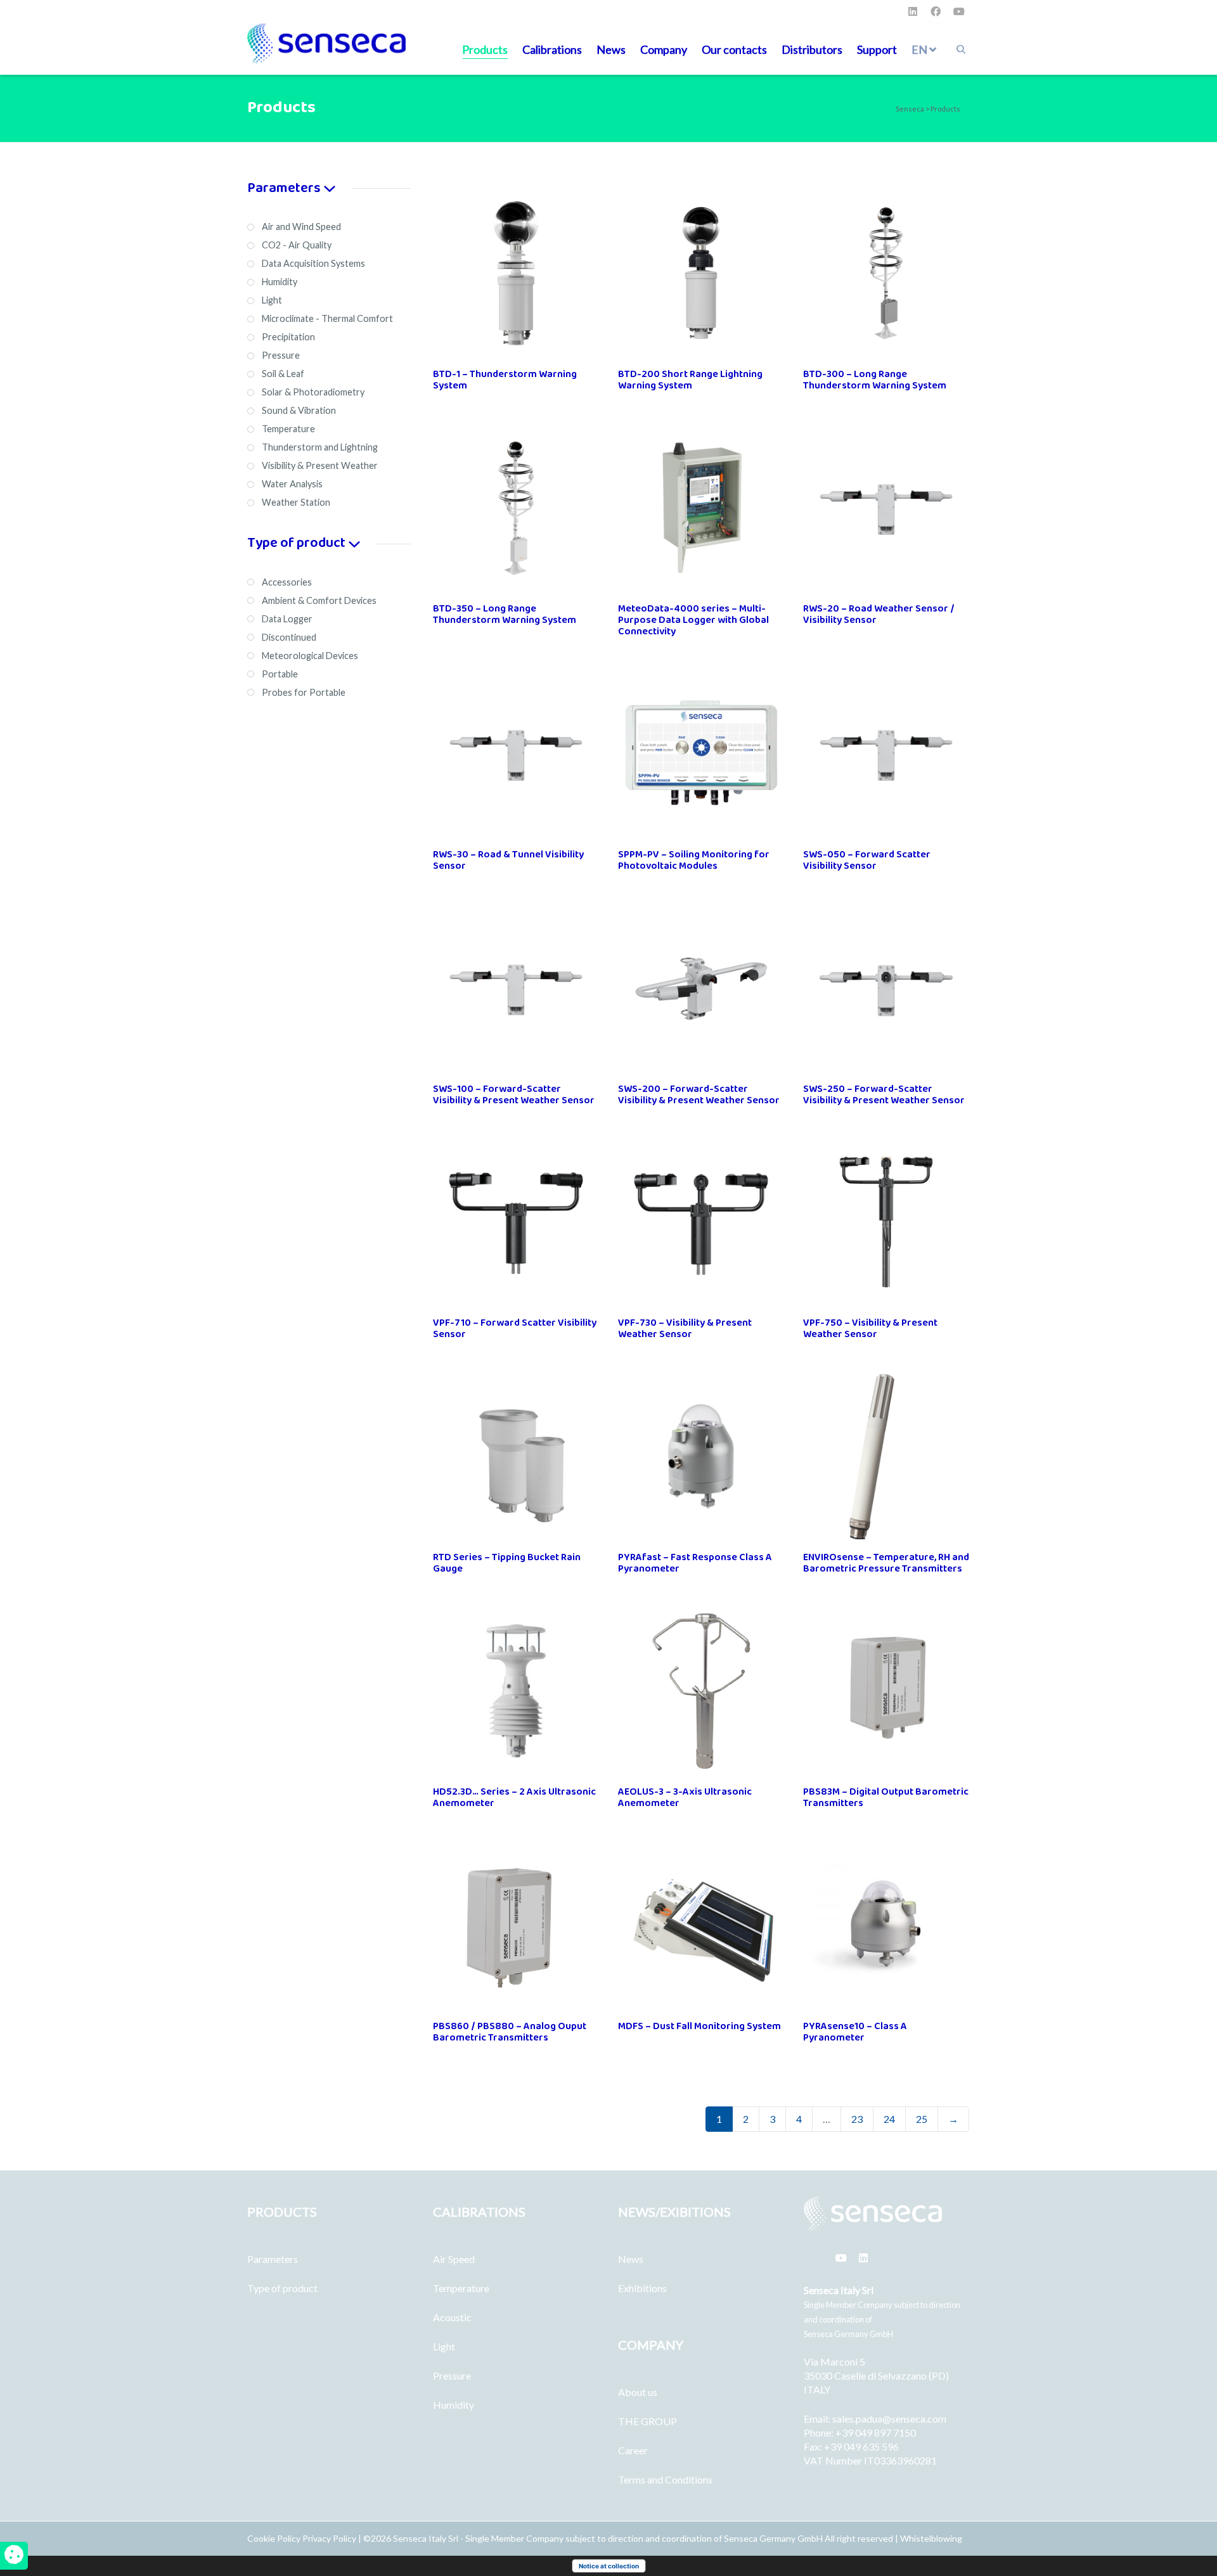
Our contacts (734, 49)
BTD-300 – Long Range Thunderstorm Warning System (875, 380)
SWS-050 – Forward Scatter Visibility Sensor (867, 860)
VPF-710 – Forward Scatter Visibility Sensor (515, 1329)
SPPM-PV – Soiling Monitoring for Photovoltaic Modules (694, 860)
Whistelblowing (931, 2538)
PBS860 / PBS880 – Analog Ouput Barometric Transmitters (510, 2032)
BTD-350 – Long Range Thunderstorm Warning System (505, 614)
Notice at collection (609, 2566)
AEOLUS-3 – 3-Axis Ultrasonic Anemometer (685, 1797)
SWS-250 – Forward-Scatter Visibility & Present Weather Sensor (884, 1095)
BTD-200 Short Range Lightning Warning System (690, 380)
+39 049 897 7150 (876, 2432)
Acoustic (452, 2317)
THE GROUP (647, 2421)
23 (857, 2119)
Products (485, 49)
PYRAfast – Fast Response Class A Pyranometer (695, 1563)
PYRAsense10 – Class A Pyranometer (855, 2032)
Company (664, 49)
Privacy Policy (329, 2538)
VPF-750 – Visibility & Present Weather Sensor (870, 1329)
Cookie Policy (275, 2538)
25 (922, 2119)
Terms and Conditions (665, 2479)
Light (444, 2346)
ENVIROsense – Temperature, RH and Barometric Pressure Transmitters (886, 1563)
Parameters (273, 2259)
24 (889, 2119)
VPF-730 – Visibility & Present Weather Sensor (685, 1329)
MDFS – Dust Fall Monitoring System (699, 2026)
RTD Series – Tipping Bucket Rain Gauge (507, 1563)
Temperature (461, 2288)
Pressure (452, 2375)
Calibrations (552, 49)
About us (638, 2392)
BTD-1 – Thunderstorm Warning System (505, 380)
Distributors (812, 49)
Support (877, 49)
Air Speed (454, 2259)
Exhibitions (642, 2288)
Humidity (454, 2405)
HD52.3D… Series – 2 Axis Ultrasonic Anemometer (514, 1797)
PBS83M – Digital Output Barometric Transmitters (886, 1797)
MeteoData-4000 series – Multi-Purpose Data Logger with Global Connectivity (693, 620)
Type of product (282, 2288)
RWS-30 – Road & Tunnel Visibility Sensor (508, 860)
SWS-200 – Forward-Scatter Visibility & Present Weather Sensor (699, 1095)
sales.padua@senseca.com (889, 2419)
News (611, 49)
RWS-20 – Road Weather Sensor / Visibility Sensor (879, 614)
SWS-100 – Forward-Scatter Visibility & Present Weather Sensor (514, 1095)
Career (633, 2450)
